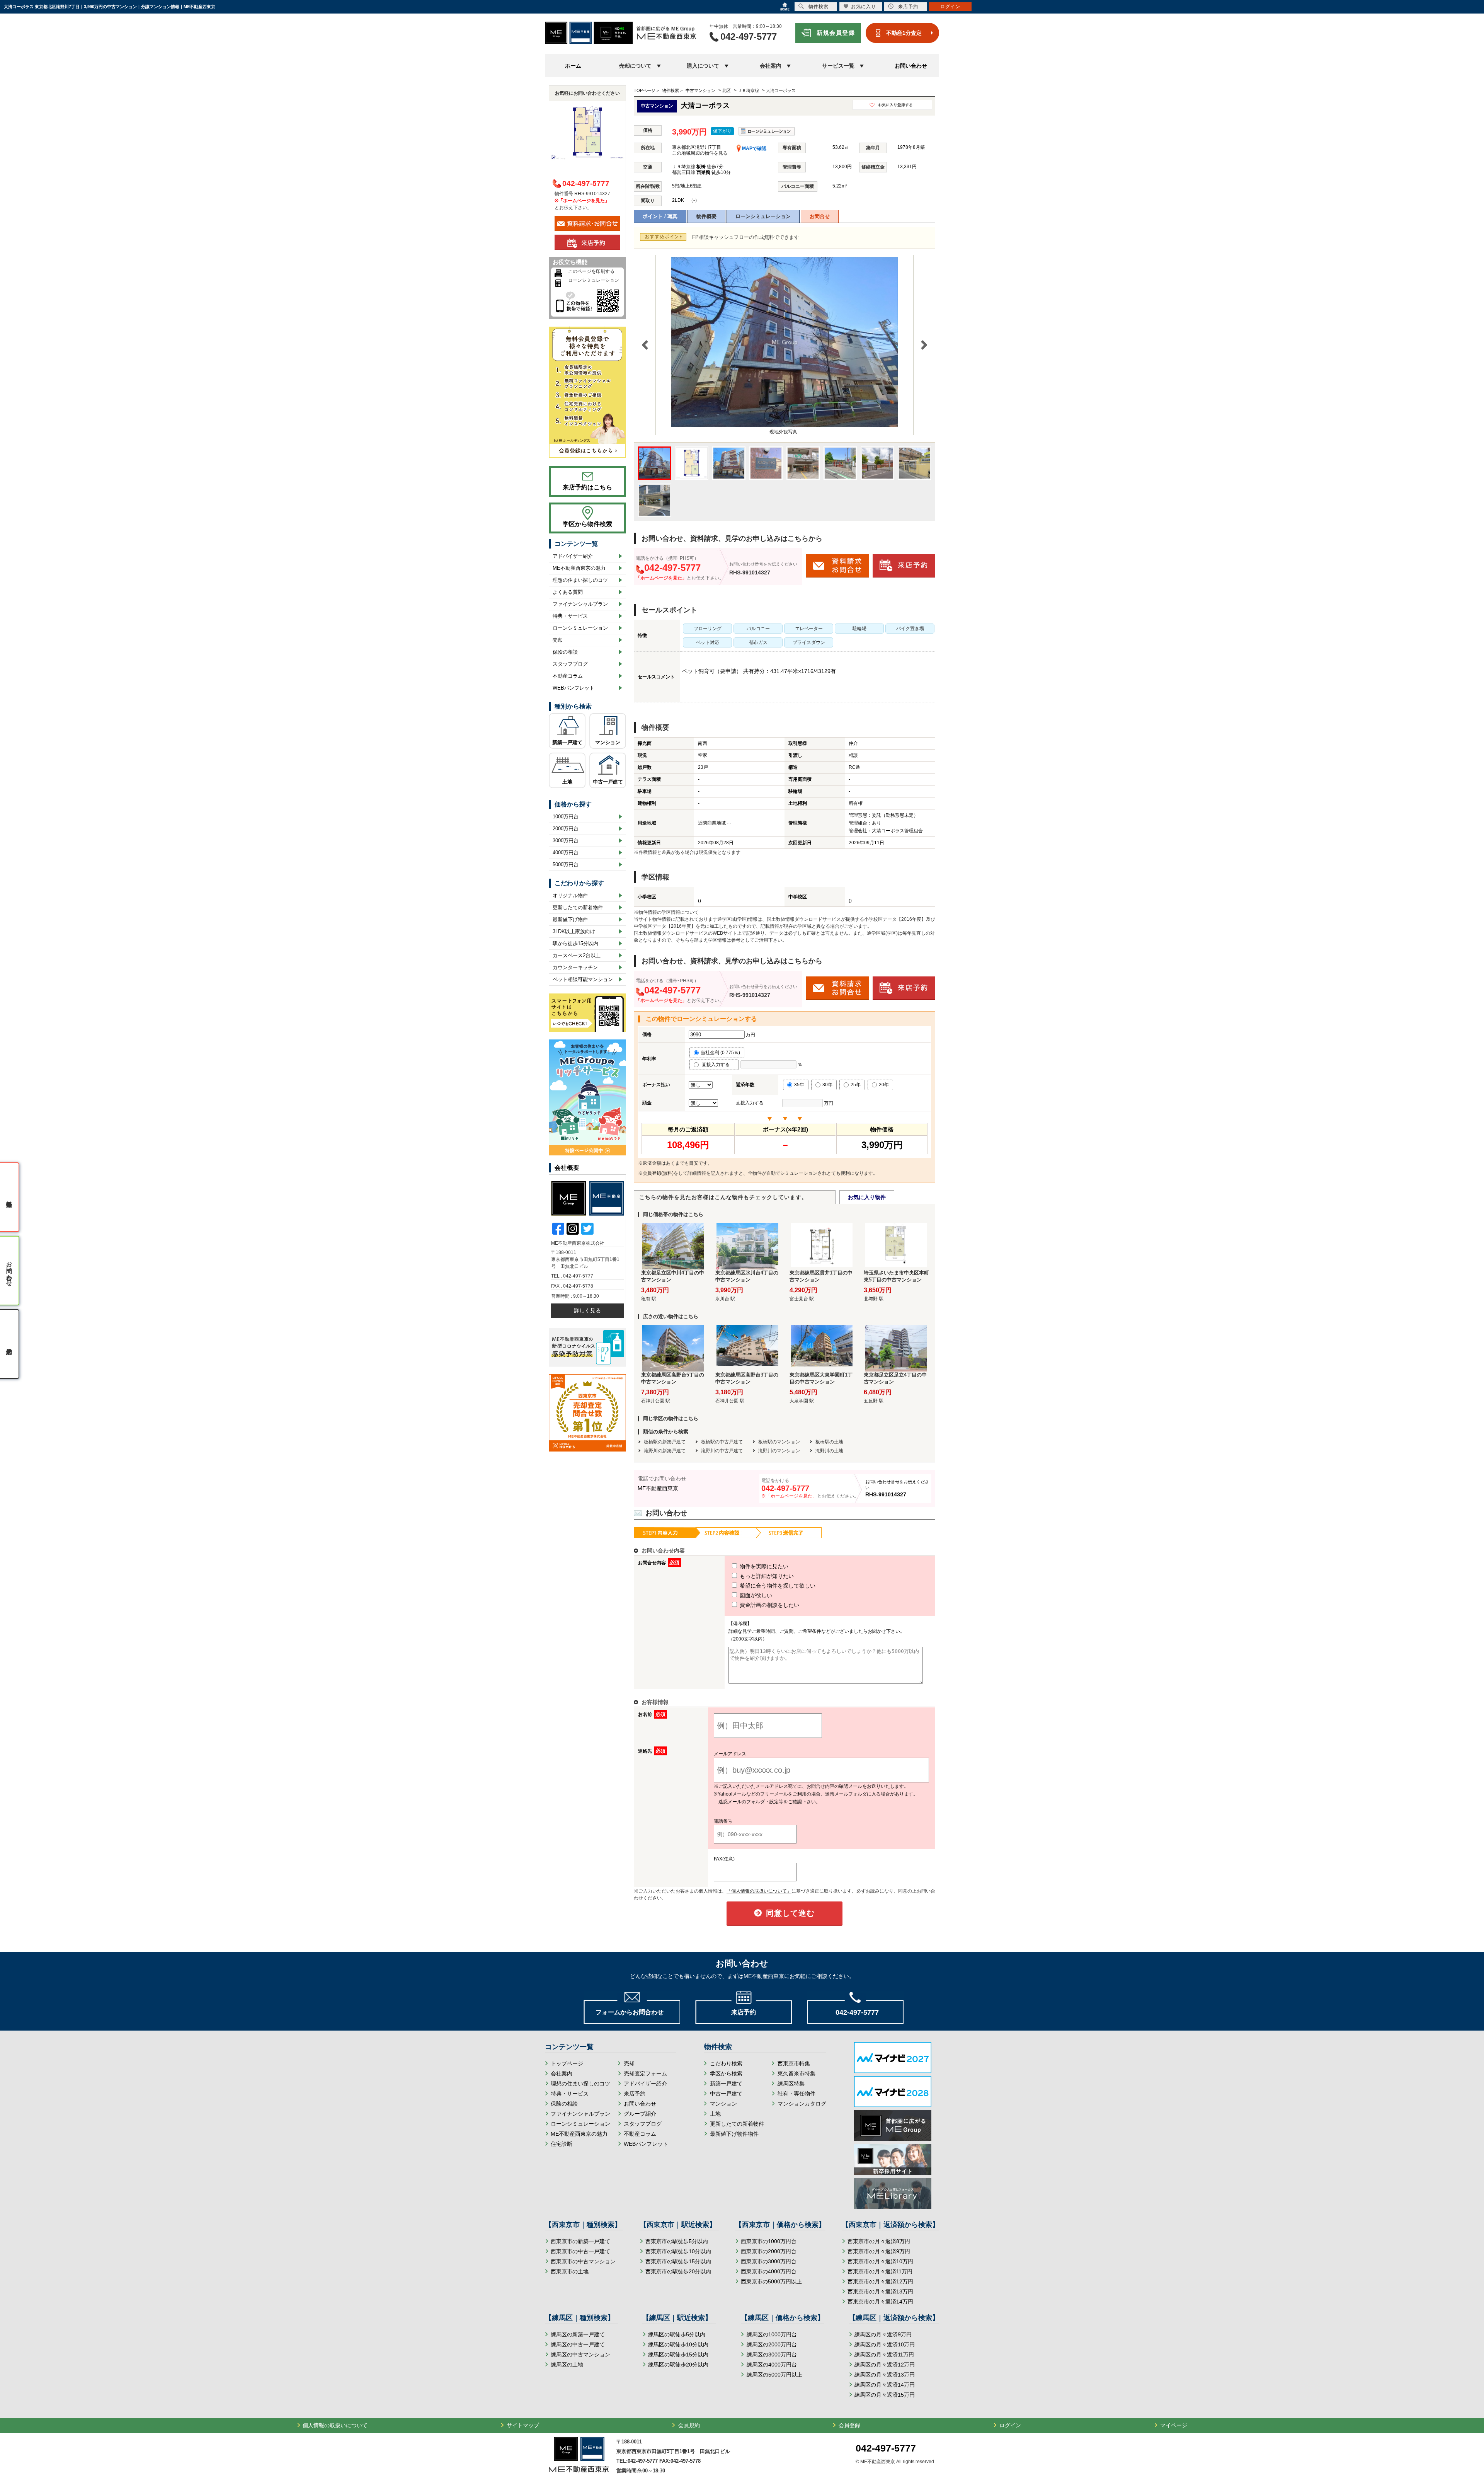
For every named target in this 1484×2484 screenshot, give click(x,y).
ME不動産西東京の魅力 (579, 568)
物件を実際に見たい (763, 1566)
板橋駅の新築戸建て (665, 1442)
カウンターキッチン (575, 967)
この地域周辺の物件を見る (700, 153)
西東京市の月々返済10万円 (880, 2261)
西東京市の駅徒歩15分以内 (678, 2261)
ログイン (1010, 2425)
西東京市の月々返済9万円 (879, 2251)
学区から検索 (726, 2073)
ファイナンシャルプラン (580, 604)
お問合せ (820, 216)
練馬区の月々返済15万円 (885, 2395)
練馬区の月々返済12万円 (885, 2365)
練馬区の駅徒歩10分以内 (678, 2344)
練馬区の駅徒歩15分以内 (678, 2355)
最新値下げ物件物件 (734, 2134)
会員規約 (689, 2425)
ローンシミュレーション (763, 216)
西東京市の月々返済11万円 (880, 2271)
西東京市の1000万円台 (769, 2241)
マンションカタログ (802, 2104)
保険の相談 (565, 652)
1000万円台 (566, 817)
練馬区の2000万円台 (772, 2344)
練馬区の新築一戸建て (578, 2334)
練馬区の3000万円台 (772, 2355)
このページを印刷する (591, 271)
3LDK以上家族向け (574, 931)
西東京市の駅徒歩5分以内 (677, 2241)
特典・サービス (570, 616)
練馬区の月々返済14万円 (885, 2385)
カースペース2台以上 (577, 955)
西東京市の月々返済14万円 (880, 2302)
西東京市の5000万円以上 (771, 2281)
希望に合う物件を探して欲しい (777, 1586)
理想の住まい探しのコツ (580, 580)
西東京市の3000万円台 (769, 2261)
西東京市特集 (794, 2063)
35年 (799, 1085)
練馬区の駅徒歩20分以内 (678, 2365)
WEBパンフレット (574, 688)
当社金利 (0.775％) (720, 1053)
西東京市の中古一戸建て (580, 2251)
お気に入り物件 (867, 1197)
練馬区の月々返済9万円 (883, 2334)
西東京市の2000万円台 (769, 2251)
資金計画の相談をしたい (769, 1605)
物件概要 (706, 216)
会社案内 (562, 2073)
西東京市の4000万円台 (769, 2271)
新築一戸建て (567, 742)
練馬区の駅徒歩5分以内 (677, 2334)
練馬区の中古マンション (580, 2355)
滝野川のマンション (779, 1451)
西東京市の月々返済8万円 (879, 2241)
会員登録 (849, 2425)
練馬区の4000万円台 (772, 2365)
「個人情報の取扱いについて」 (759, 1891)
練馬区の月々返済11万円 (884, 2355)
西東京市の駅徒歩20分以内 (678, 2271)
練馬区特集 (791, 2084)
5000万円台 (566, 865)
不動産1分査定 (904, 33)
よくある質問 (568, 592)
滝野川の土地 (829, 1451)
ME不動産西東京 (658, 1488)
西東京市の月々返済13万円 (880, 2291)
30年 (827, 1085)
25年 (856, 1085)
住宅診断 (562, 2144)
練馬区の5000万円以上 (774, 2375)
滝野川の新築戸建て (665, 1451)
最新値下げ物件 (570, 919)
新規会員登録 (836, 33)
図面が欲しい (755, 1595)
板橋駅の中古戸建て (722, 1442)
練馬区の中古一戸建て (578, 2344)
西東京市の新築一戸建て (580, 2241)
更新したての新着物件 (578, 907)
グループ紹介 (640, 2114)
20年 (884, 1085)
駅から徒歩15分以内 (575, 943)
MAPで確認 (754, 148)
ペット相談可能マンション (583, 979)
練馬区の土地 (567, 2365)
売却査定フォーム (645, 2073)
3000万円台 (566, 841)
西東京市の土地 (570, 2271)
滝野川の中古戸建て (722, 1451)
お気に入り (864, 7)
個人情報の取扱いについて (335, 2425)
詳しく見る (587, 1310)
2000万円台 (566, 829)
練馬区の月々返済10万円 (885, 2344)
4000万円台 (566, 853)
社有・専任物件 (796, 2094)
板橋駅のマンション (779, 1442)
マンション (608, 742)
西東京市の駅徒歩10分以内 (678, 2251)
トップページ (567, 2063)
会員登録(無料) (658, 1173)
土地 (567, 782)
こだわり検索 (726, 2063)
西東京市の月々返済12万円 (880, 2281)
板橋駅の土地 (829, 1442)
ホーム (573, 66)
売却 (558, 640)
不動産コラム (568, 676)
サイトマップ (523, 2425)
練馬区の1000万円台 (772, 2334)
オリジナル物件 (570, 895)
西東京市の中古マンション (583, 2261)
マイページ (1174, 2425)
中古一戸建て (608, 782)
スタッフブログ (570, 664)
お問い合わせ (911, 66)
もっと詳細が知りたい (766, 1576)
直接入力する (717, 1065)
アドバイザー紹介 (573, 556)
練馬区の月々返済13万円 (885, 2375)
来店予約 (635, 2094)
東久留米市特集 (796, 2073)
